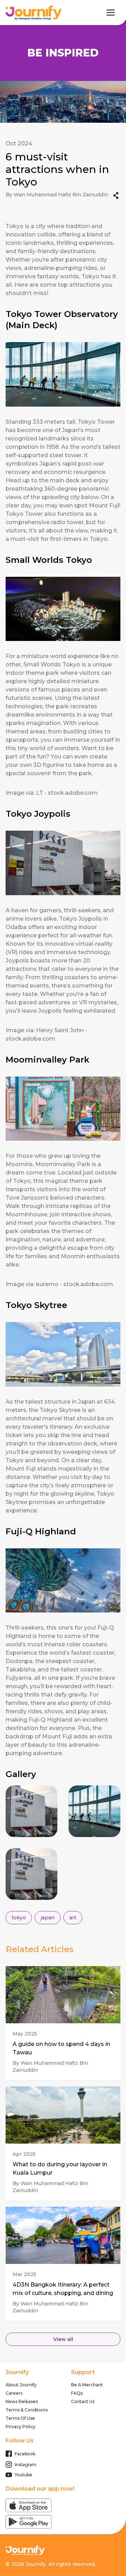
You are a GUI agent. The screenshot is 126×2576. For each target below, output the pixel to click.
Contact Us (83, 2401)
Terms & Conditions (27, 2410)
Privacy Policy (20, 2427)
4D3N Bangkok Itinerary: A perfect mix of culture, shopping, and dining (63, 2289)
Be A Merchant (87, 2385)
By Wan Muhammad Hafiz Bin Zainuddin (50, 2067)
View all (63, 2339)
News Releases (22, 2401)
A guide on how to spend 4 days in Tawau (61, 2048)
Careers (14, 2393)
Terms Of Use (20, 2418)
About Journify (21, 2385)
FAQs (77, 2393)
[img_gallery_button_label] (31, 1811)
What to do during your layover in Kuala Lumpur (60, 2169)
